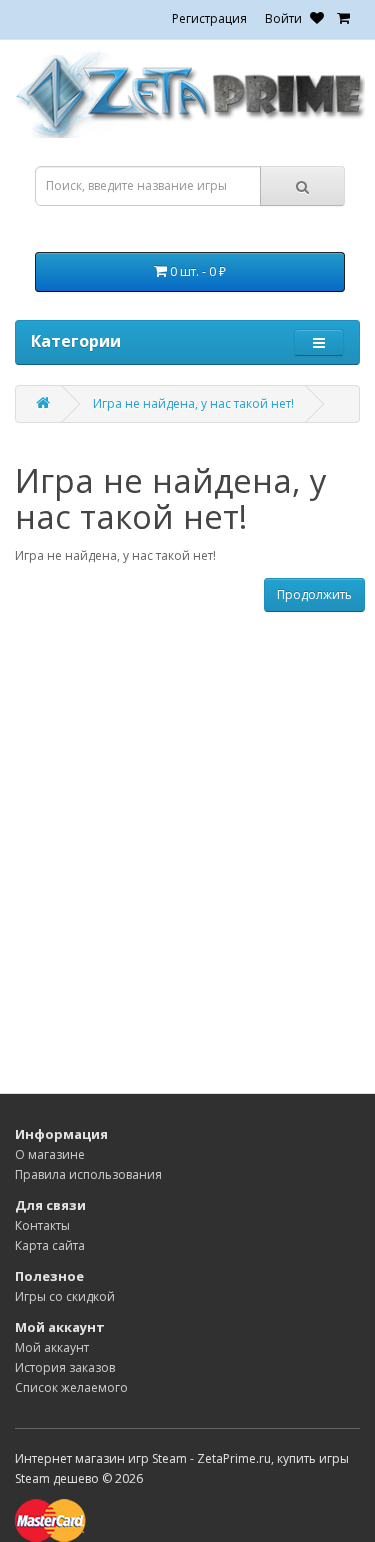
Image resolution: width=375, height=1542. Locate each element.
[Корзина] (343, 18)
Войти (283, 18)
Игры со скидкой (65, 1296)
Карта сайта (50, 1245)
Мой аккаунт (52, 1347)
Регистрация (209, 18)
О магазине (50, 1154)
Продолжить (314, 594)
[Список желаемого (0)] (317, 18)
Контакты (42, 1225)
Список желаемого (71, 1387)
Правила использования (88, 1174)
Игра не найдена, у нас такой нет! (193, 403)
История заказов (65, 1367)
